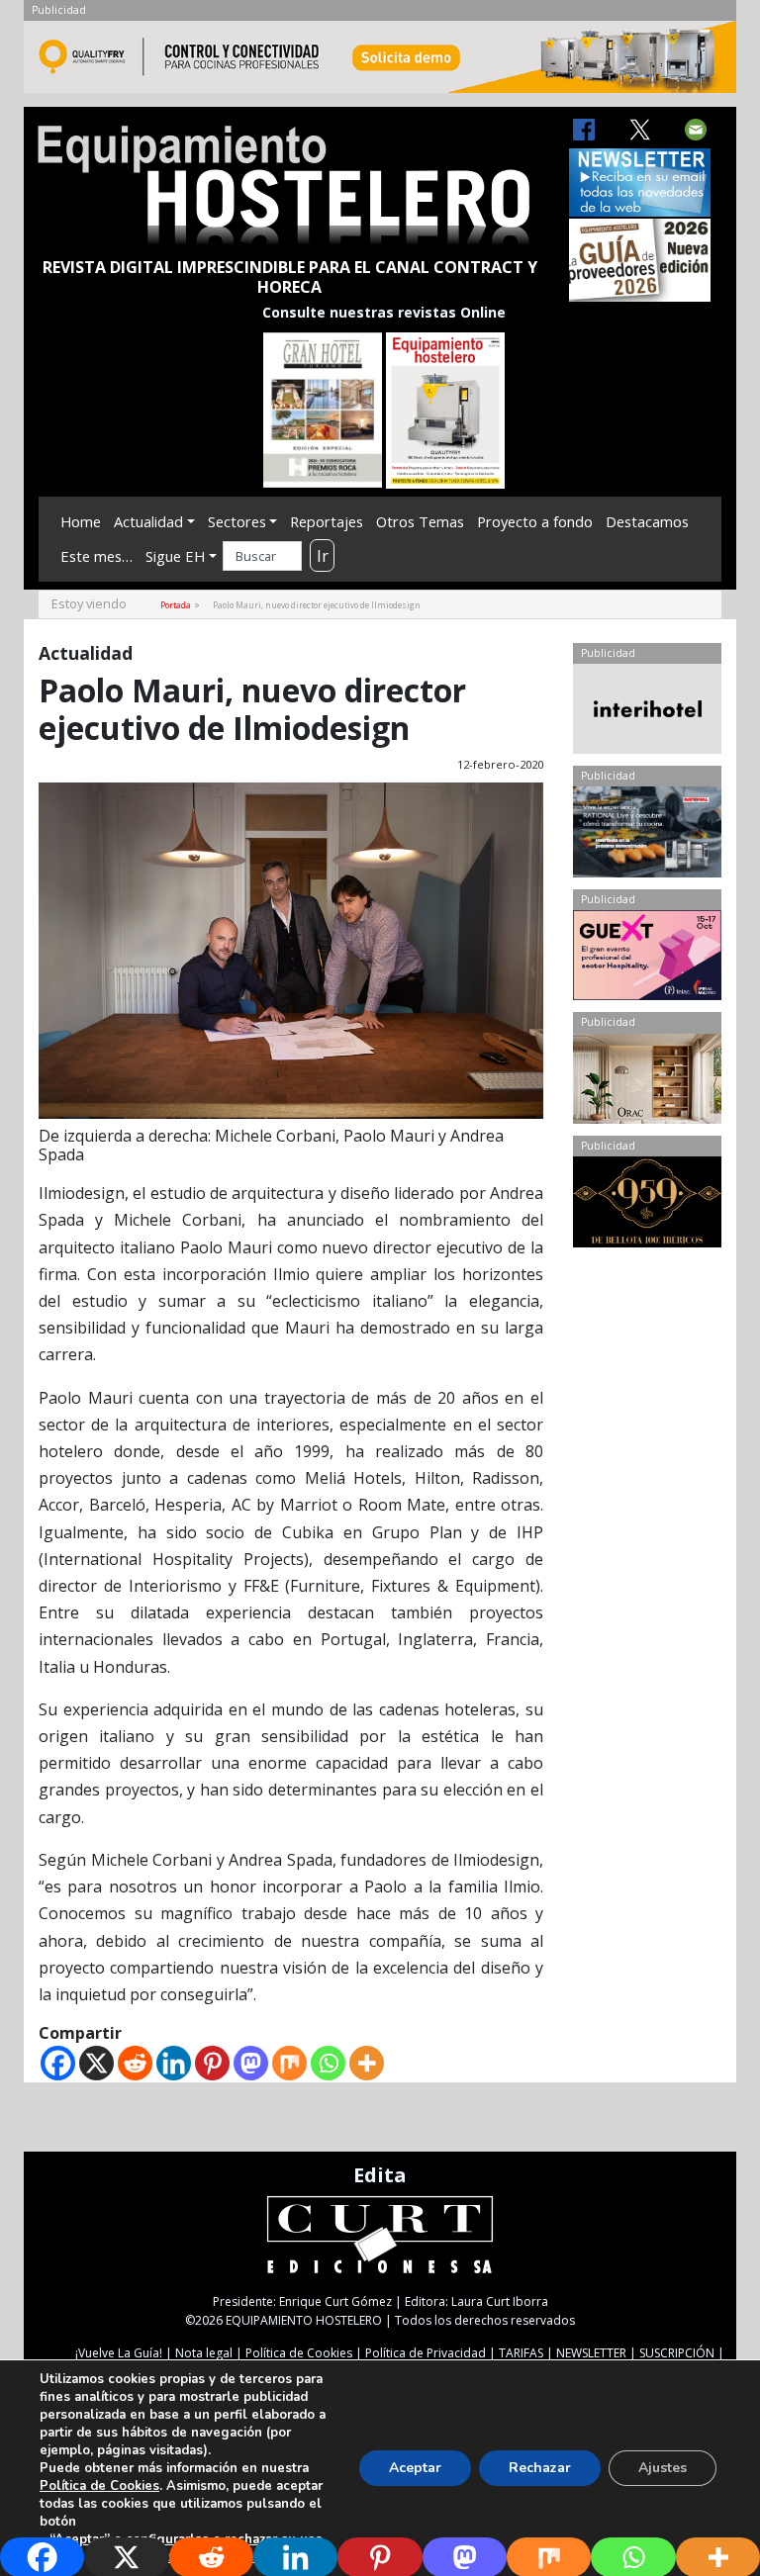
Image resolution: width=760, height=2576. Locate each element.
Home (81, 521)
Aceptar (415, 2468)
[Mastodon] (251, 2063)
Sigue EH (175, 556)
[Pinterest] (212, 2063)
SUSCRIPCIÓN (677, 2353)
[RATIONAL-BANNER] (647, 836)
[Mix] (289, 2063)
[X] (96, 2063)
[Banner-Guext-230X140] (647, 960)
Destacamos (647, 521)
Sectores (237, 521)
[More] (367, 2063)
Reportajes (327, 521)
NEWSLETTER (591, 2353)
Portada (176, 605)
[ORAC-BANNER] (647, 1083)
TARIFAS (521, 2353)
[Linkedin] (174, 2063)
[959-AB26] (647, 1206)
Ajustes (663, 2468)
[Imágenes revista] (380, 62)
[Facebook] (58, 2063)
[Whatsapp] (328, 2063)
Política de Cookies (299, 2353)
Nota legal (204, 2353)
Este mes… (96, 556)
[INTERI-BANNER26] (647, 713)
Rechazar (540, 2468)
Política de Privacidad (426, 2353)
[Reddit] (135, 2063)
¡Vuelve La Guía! (119, 2353)
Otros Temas (420, 521)
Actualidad (148, 521)
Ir (323, 556)
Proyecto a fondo (535, 521)
